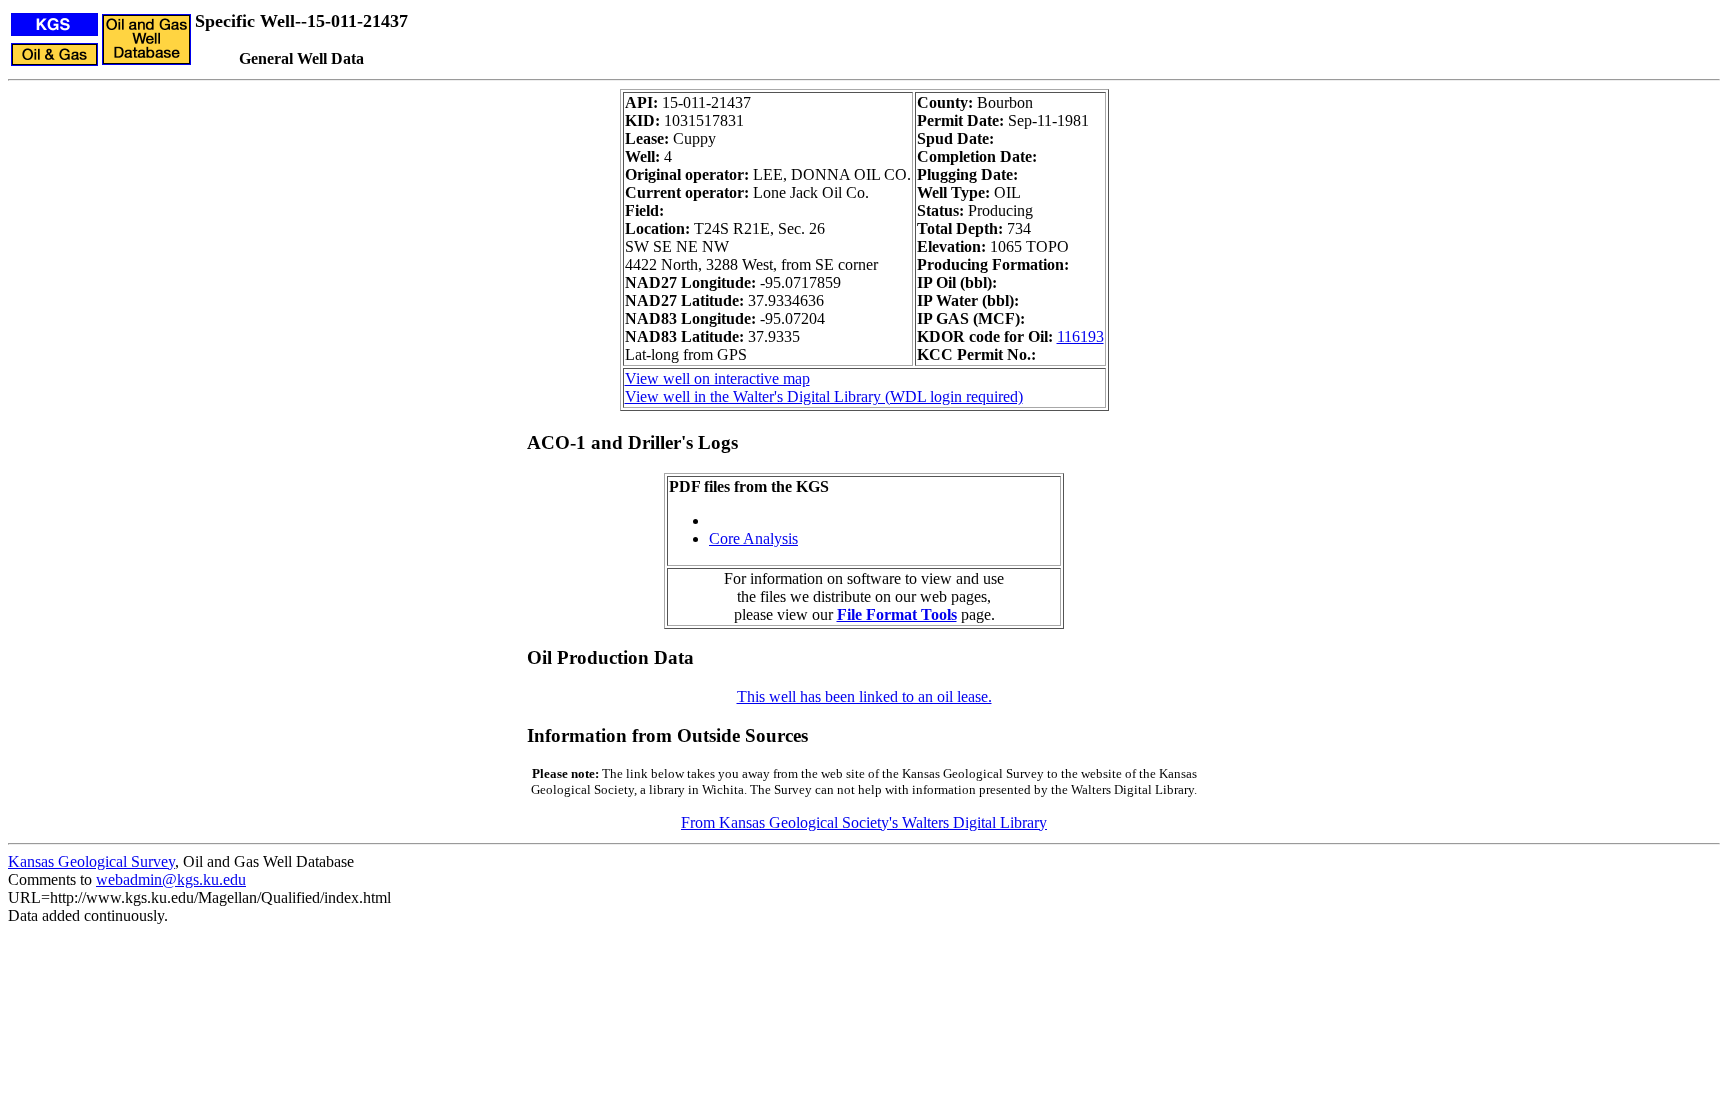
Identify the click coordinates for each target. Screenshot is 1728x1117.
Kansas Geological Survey (91, 861)
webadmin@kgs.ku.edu (171, 879)
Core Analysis (753, 538)
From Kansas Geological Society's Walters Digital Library (864, 822)
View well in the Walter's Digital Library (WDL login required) (824, 396)
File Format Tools (897, 614)
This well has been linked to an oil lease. (864, 696)
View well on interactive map (717, 378)
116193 (1080, 336)
